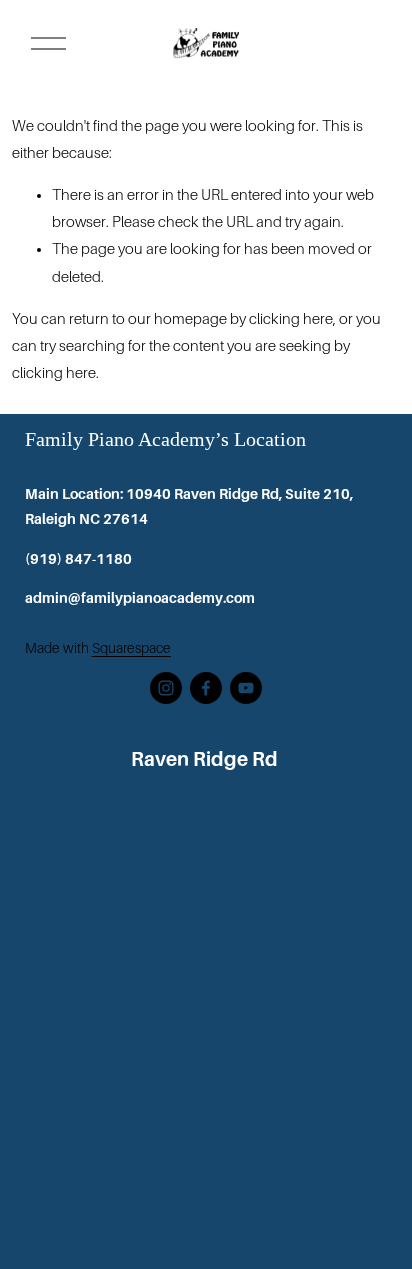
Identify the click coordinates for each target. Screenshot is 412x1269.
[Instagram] (166, 688)
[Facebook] (206, 688)
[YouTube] (246, 688)
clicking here (291, 319)
